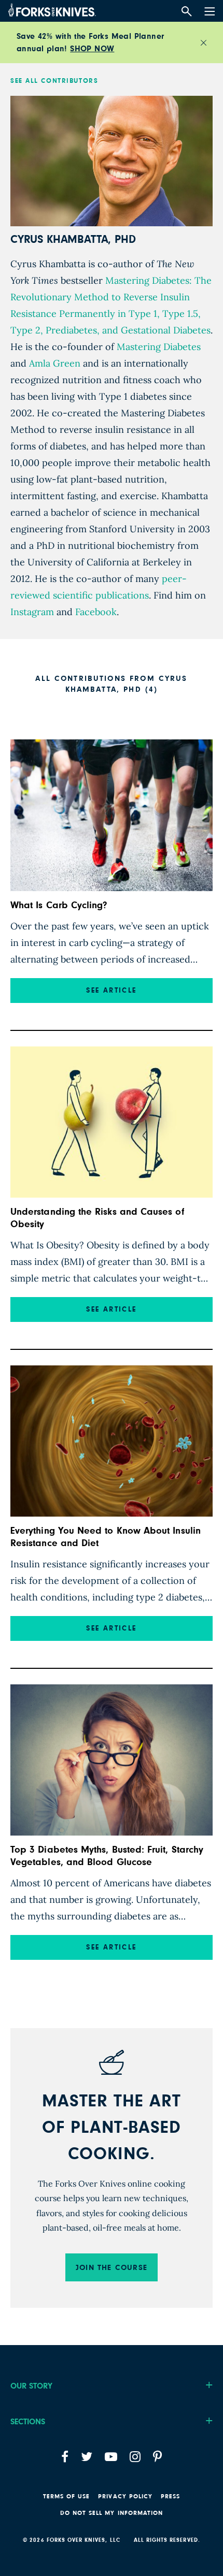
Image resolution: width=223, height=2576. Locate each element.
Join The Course (112, 2268)
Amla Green (53, 363)
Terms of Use (67, 2496)
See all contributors (54, 81)
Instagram (32, 612)
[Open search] (186, 12)
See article (111, 991)
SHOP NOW (92, 49)
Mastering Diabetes (157, 347)
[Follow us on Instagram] (135, 2457)
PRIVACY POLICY (125, 2496)
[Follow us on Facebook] (65, 2457)
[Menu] (208, 9)
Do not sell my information (112, 2513)
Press (170, 2496)
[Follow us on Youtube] (111, 2457)
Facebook (95, 612)
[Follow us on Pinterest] (157, 2457)
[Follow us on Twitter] (87, 2457)
